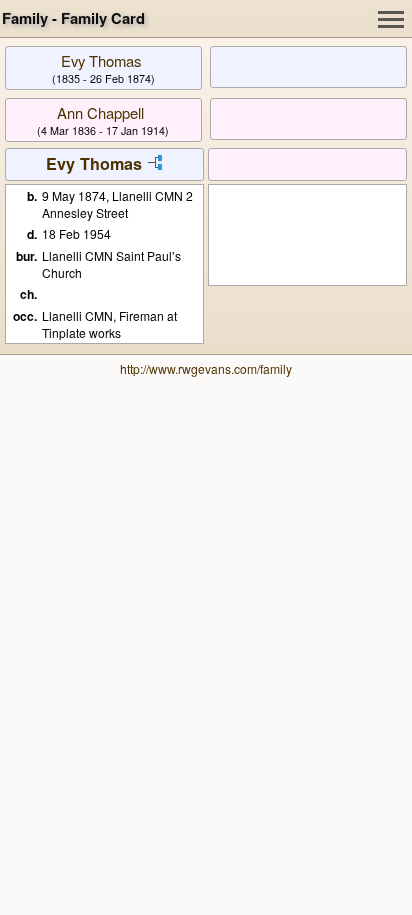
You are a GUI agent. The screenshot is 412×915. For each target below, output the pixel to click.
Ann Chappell (100, 112)
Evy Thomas (101, 60)
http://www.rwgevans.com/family (206, 368)
